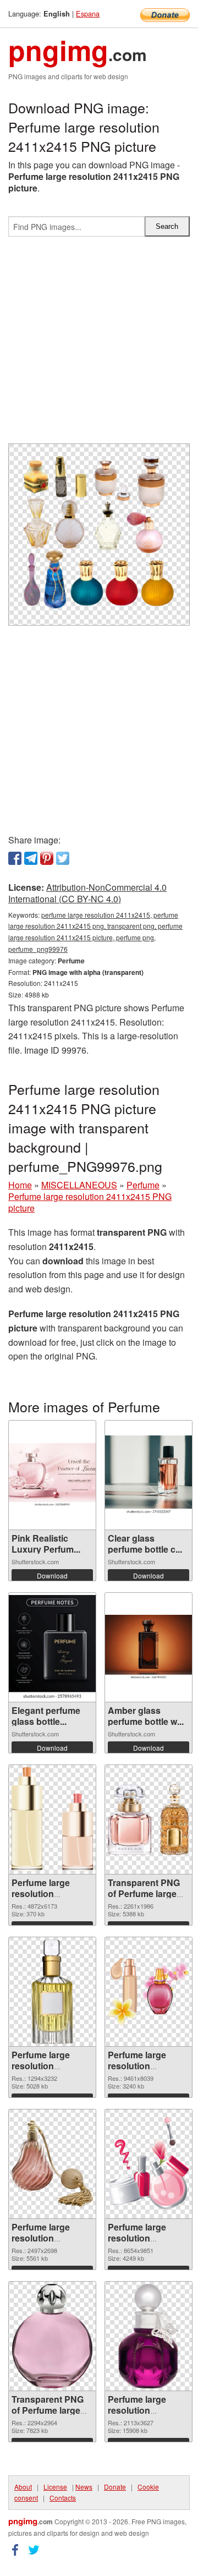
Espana (88, 13)
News (84, 2487)
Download (52, 1575)
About (23, 2487)
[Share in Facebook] (15, 858)
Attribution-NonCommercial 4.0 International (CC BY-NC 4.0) (87, 893)
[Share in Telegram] (31, 858)
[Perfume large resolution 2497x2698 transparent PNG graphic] (52, 2164)
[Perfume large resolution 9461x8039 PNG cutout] (148, 1991)
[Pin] (47, 858)
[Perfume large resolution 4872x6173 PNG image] (52, 1819)
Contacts (63, 2498)
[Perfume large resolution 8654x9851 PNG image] (148, 2164)
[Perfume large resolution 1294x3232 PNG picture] (52, 1992)
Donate (115, 2487)
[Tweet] (63, 858)
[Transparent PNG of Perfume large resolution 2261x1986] (148, 1819)
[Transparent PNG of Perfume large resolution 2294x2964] (52, 2336)
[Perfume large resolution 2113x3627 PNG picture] (148, 2336)
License (55, 2487)
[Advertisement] (99, 344)
